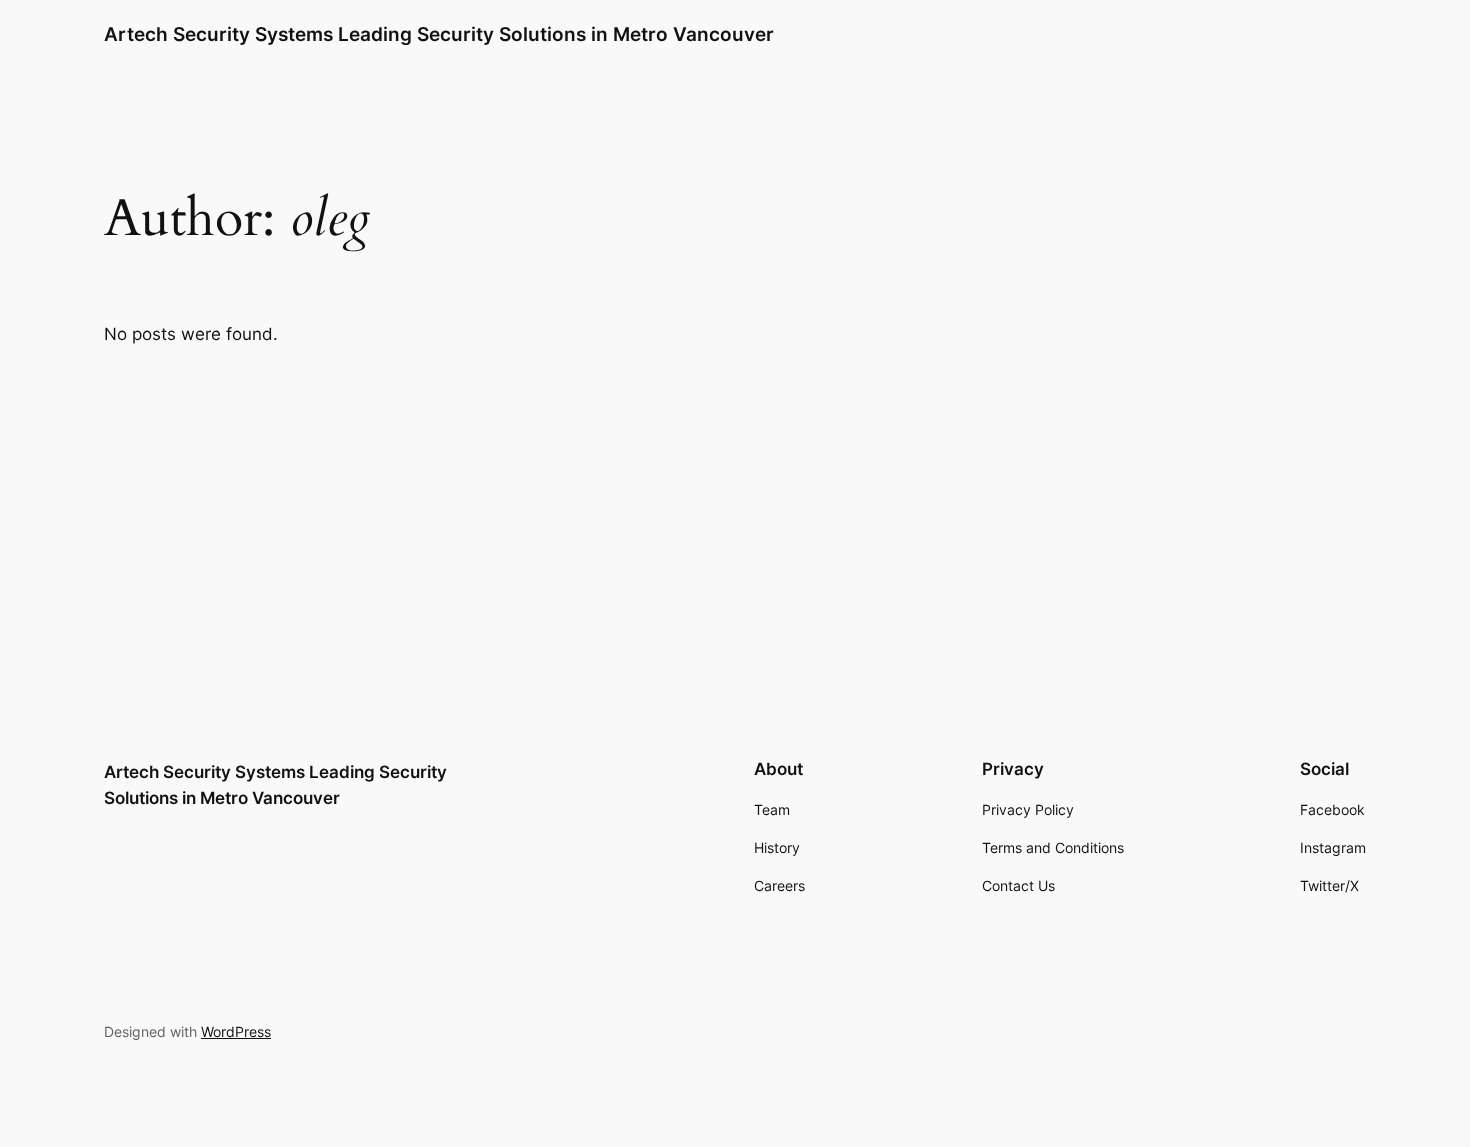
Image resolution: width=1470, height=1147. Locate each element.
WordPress (236, 1031)
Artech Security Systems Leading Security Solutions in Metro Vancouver (439, 34)
